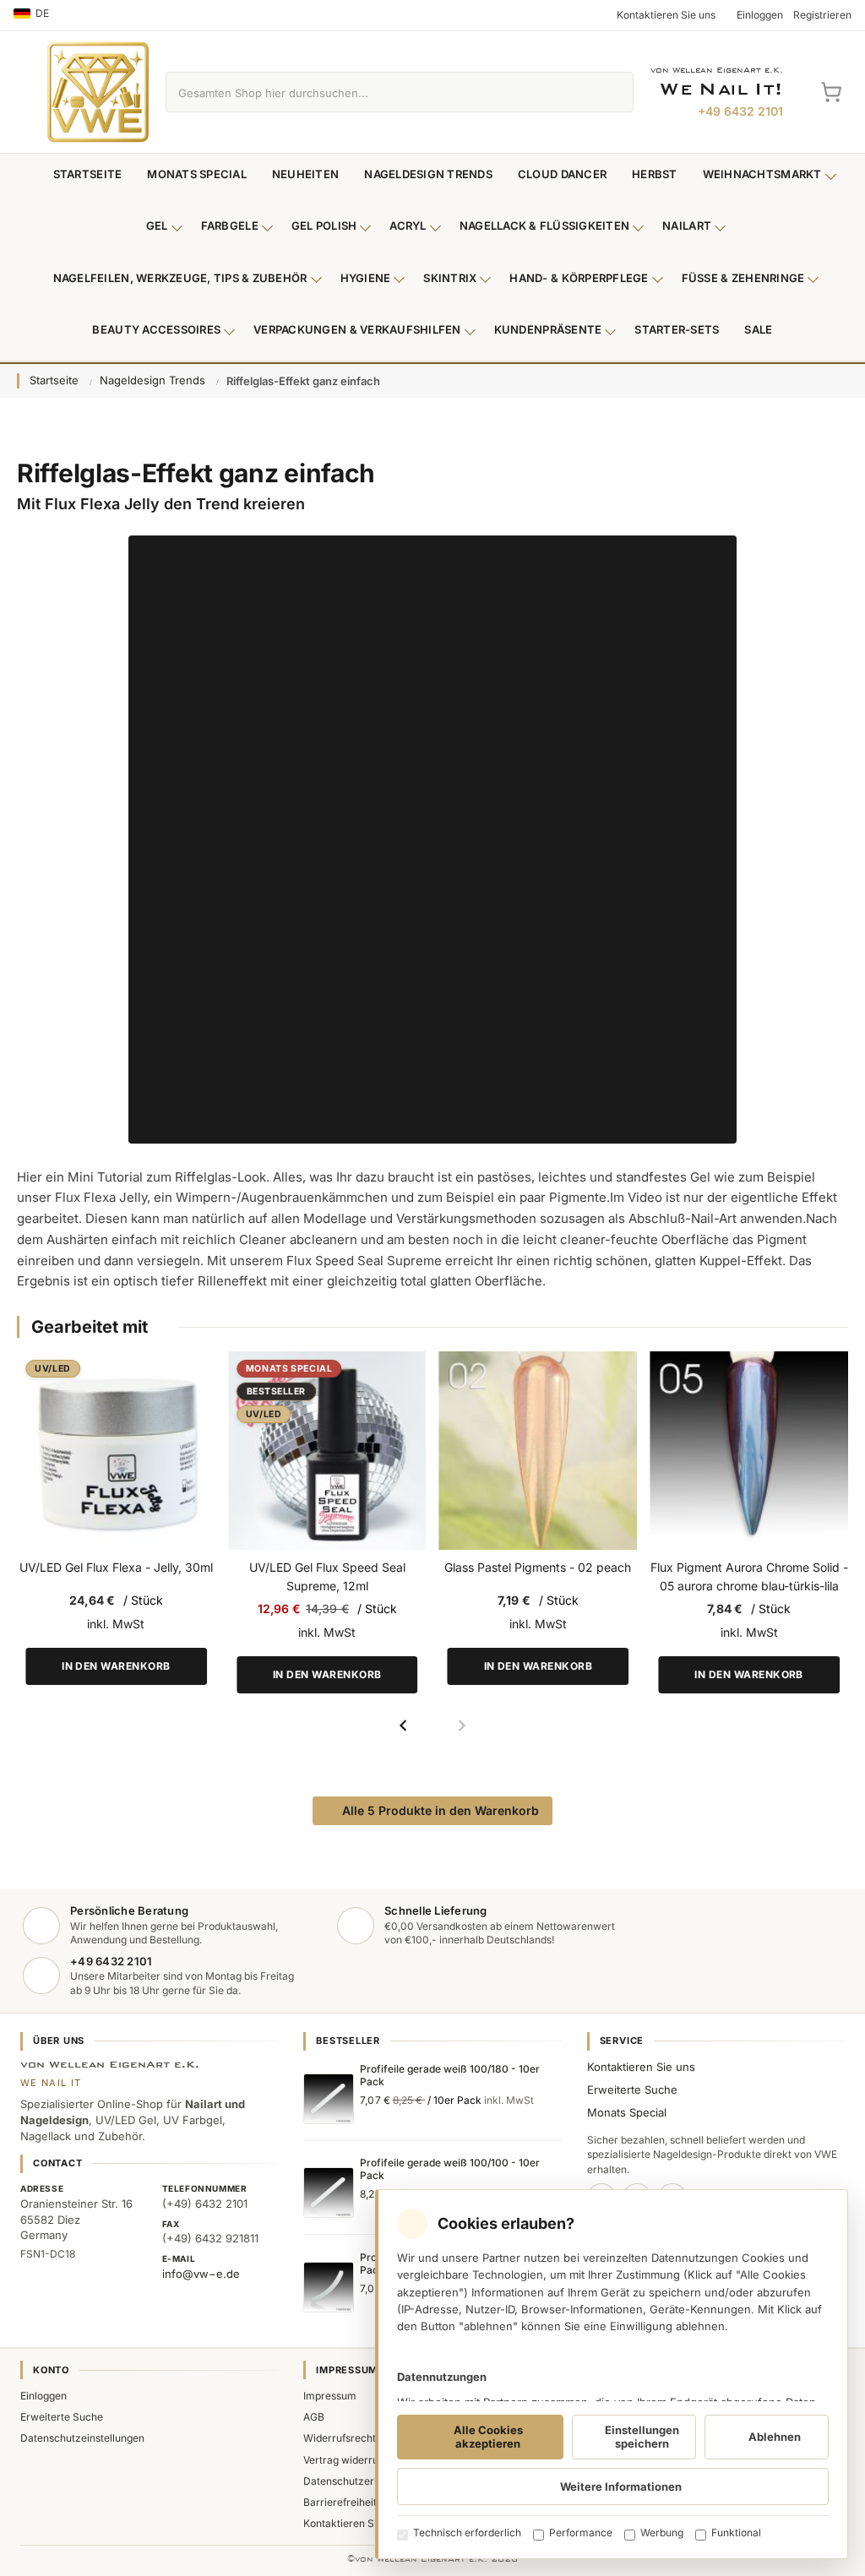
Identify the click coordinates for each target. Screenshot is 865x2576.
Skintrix (450, 278)
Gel (157, 226)
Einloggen (44, 2396)
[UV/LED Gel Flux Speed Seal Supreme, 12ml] (327, 1451)
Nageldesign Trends (428, 174)
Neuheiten (305, 174)
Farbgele (230, 226)
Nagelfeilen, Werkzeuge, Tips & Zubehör (180, 278)
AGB (314, 2417)
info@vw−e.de (201, 2274)
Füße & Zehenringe (743, 278)
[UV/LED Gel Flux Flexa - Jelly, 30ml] (116, 1451)
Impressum (330, 2396)
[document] (612, 2374)
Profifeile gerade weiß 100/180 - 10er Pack (450, 2075)
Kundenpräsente (548, 329)
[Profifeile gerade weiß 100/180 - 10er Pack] (329, 2099)
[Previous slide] (404, 1725)
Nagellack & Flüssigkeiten (545, 226)
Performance (581, 2533)
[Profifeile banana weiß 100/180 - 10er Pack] (329, 2287)
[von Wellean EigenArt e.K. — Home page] (98, 92)
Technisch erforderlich (467, 2533)
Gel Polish (324, 226)
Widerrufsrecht (340, 2438)
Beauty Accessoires (156, 329)
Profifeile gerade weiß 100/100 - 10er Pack (450, 2169)
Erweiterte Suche (632, 2090)
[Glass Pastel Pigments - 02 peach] (539, 1451)
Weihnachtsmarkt (762, 174)
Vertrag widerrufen (348, 2460)
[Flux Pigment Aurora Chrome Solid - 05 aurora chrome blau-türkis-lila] (749, 1451)
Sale (758, 329)
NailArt (687, 226)
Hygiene (366, 278)
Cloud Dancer (562, 174)
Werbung (662, 2533)
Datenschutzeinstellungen (82, 2438)
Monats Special (197, 174)
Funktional (736, 2533)
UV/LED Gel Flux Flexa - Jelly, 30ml (116, 1567)
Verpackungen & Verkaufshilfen (357, 329)
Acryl (408, 226)
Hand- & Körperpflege (579, 278)
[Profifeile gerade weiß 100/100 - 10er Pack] (329, 2193)
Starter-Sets (677, 329)
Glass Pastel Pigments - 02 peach (538, 1567)
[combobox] (380, 92)
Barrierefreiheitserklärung (366, 2502)
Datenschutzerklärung (357, 2481)
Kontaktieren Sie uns (641, 2067)
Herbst (655, 174)
